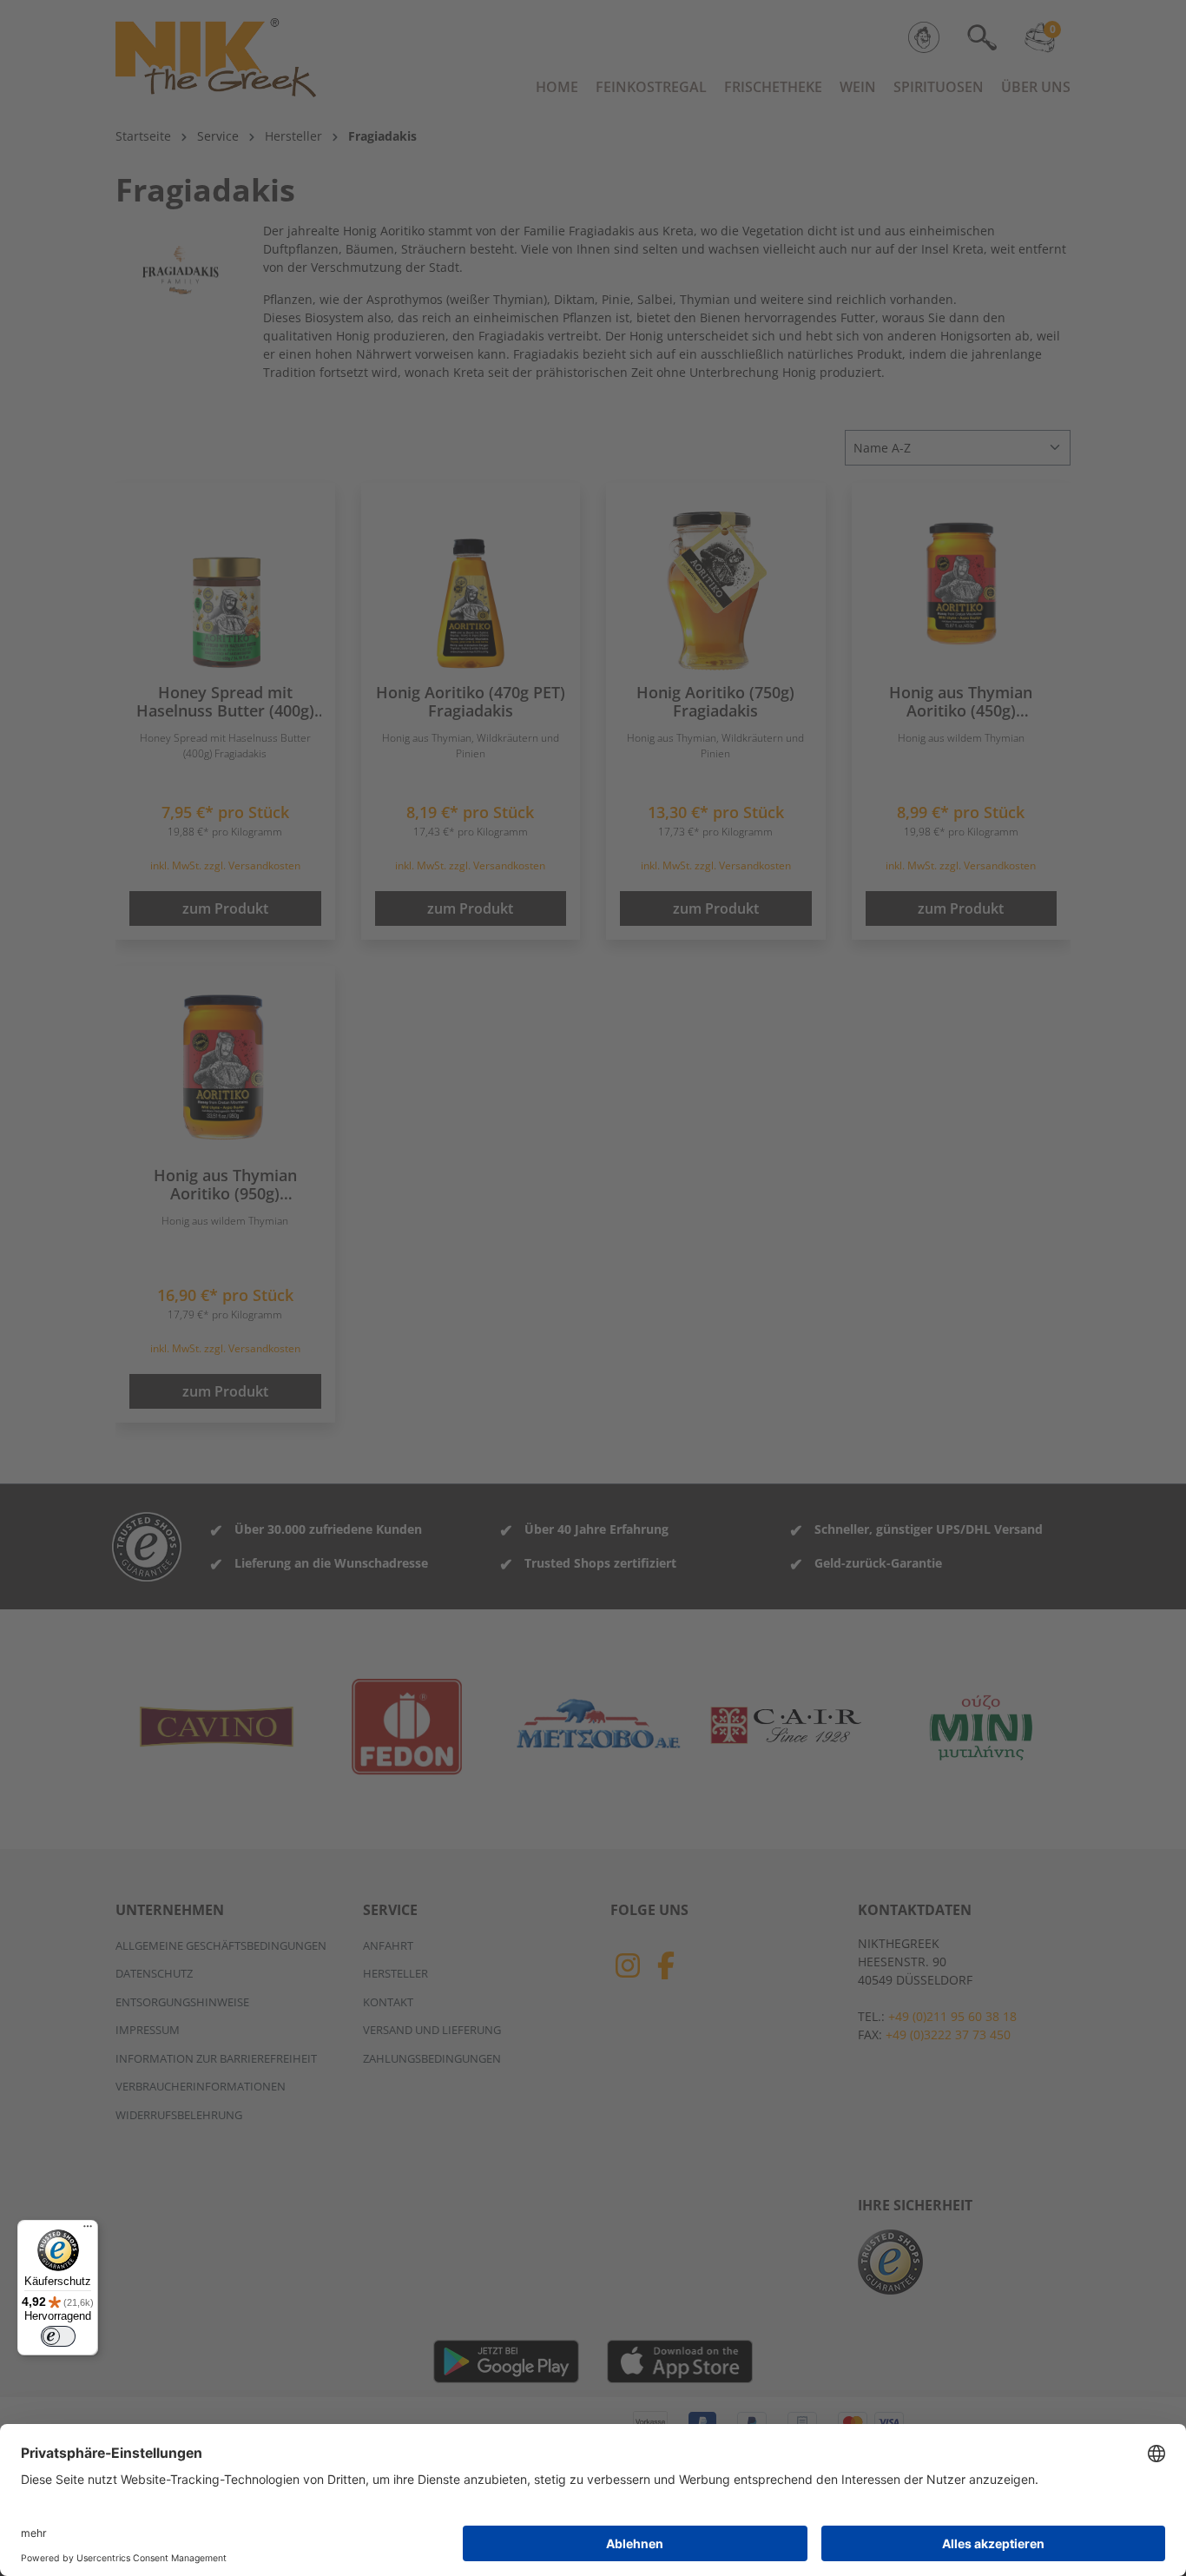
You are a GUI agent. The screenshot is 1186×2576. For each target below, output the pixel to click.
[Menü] (88, 2230)
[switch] (58, 2336)
